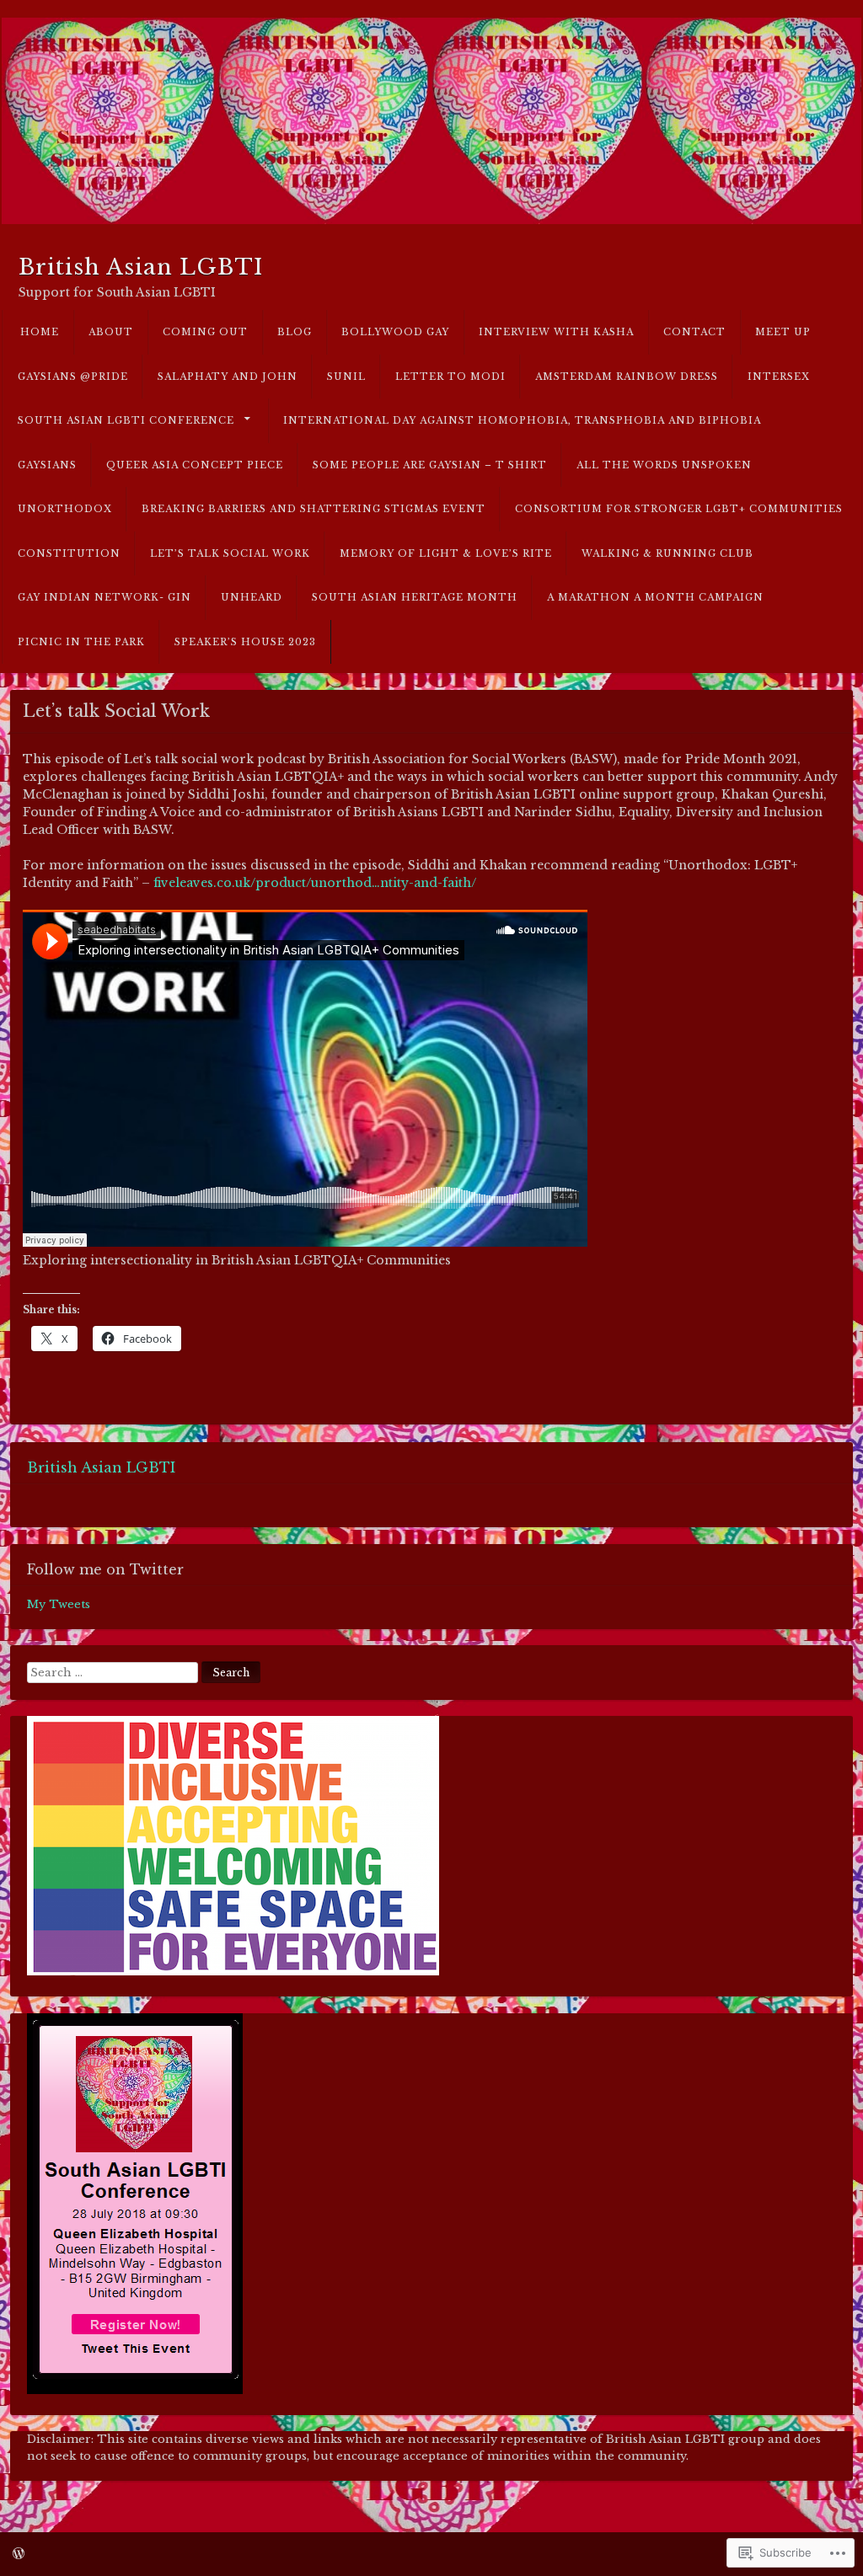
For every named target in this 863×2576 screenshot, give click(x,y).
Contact (694, 332)
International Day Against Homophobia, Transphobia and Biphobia (522, 420)
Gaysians (47, 465)
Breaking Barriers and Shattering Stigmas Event (314, 509)
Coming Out (205, 332)
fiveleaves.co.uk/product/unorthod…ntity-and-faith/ (315, 883)
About (111, 332)
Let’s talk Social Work (230, 553)
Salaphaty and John (228, 377)
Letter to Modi (450, 377)
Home (40, 332)
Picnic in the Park (81, 642)
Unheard (252, 597)
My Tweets (59, 1604)
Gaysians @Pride (73, 377)
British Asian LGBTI (141, 267)
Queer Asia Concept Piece (195, 465)
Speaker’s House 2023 (245, 642)
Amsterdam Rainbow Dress (627, 377)
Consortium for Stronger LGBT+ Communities (679, 509)
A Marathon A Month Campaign (655, 597)
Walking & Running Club (667, 553)
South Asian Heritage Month (415, 597)
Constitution (69, 553)
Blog (295, 332)
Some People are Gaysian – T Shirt (430, 465)
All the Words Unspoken (664, 465)
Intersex (779, 377)
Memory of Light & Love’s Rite (446, 553)
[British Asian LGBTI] (431, 121)
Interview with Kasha (556, 332)
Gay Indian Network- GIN (105, 597)
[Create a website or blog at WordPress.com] (19, 2554)
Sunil (346, 377)
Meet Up (783, 332)
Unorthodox (65, 509)
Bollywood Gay (395, 332)
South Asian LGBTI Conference (126, 420)
